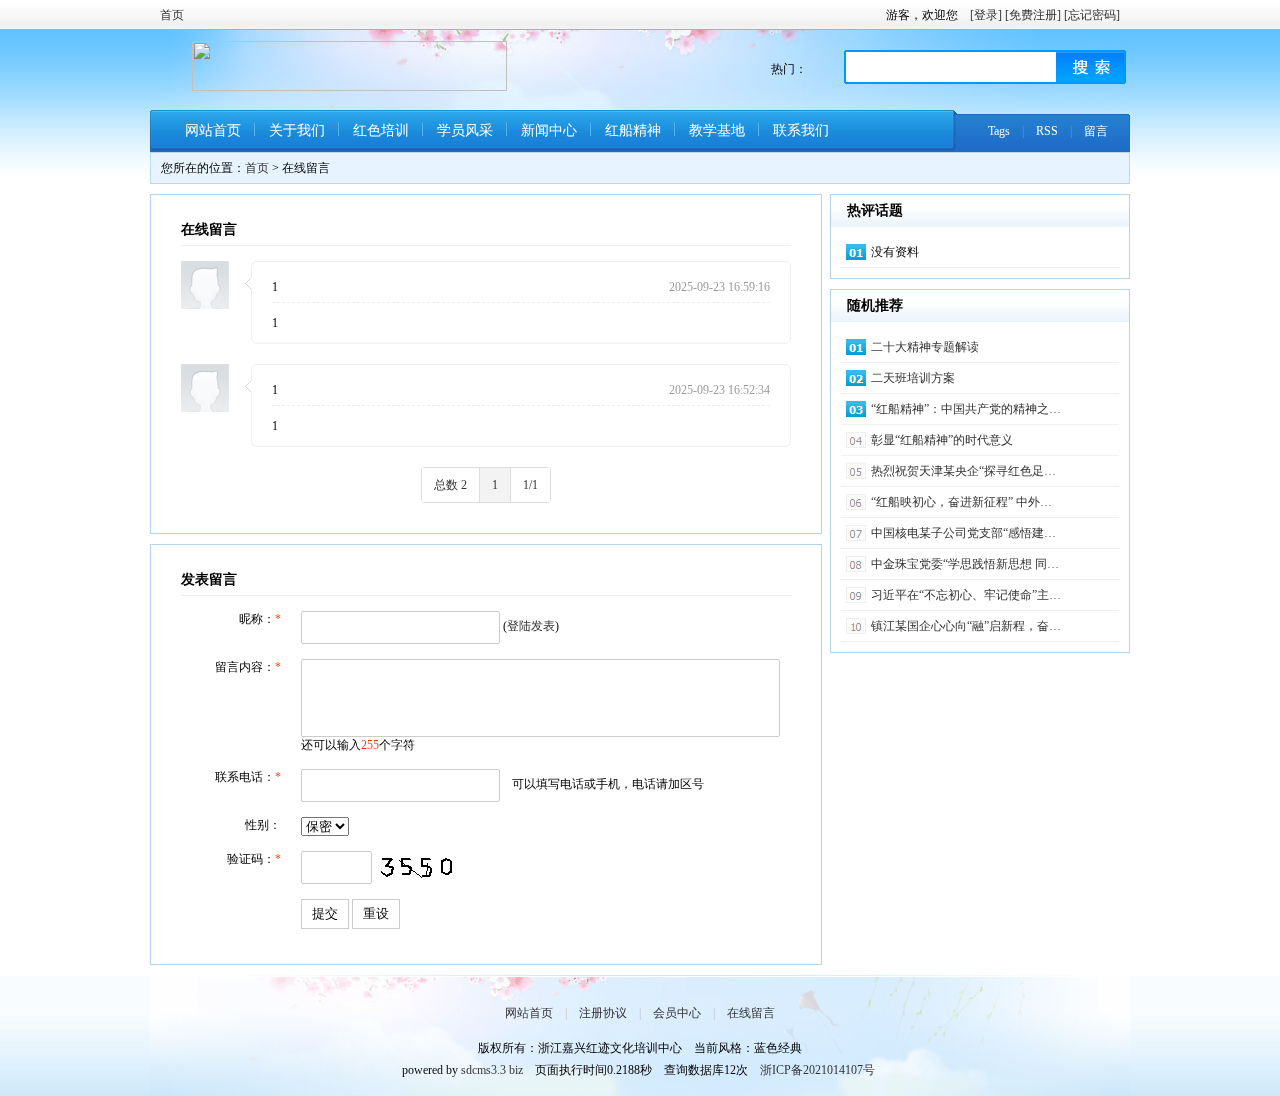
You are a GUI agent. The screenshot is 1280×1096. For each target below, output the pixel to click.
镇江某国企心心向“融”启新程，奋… (966, 626)
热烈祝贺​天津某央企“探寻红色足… (963, 471)
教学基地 (717, 130)
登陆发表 (531, 626)
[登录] (986, 15)
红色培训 (381, 130)
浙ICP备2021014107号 (817, 1070)
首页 (172, 15)
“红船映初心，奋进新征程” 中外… (961, 502)
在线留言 (751, 1013)
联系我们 (801, 130)
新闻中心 (549, 130)
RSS (1047, 131)
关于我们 (297, 130)
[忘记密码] (1092, 15)
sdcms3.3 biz (492, 1070)
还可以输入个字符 (358, 745)
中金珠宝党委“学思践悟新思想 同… (965, 564)
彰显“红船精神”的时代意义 (942, 440)
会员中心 (677, 1013)
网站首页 (213, 130)
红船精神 (633, 130)
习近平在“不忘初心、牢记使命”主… (966, 595)
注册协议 (603, 1013)
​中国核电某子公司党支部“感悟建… (963, 533)
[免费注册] (1033, 15)
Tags (999, 131)
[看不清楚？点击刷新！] (417, 868)
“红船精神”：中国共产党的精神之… (966, 409)
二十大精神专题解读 (925, 347)
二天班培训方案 (913, 378)
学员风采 (465, 130)
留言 (1096, 131)
